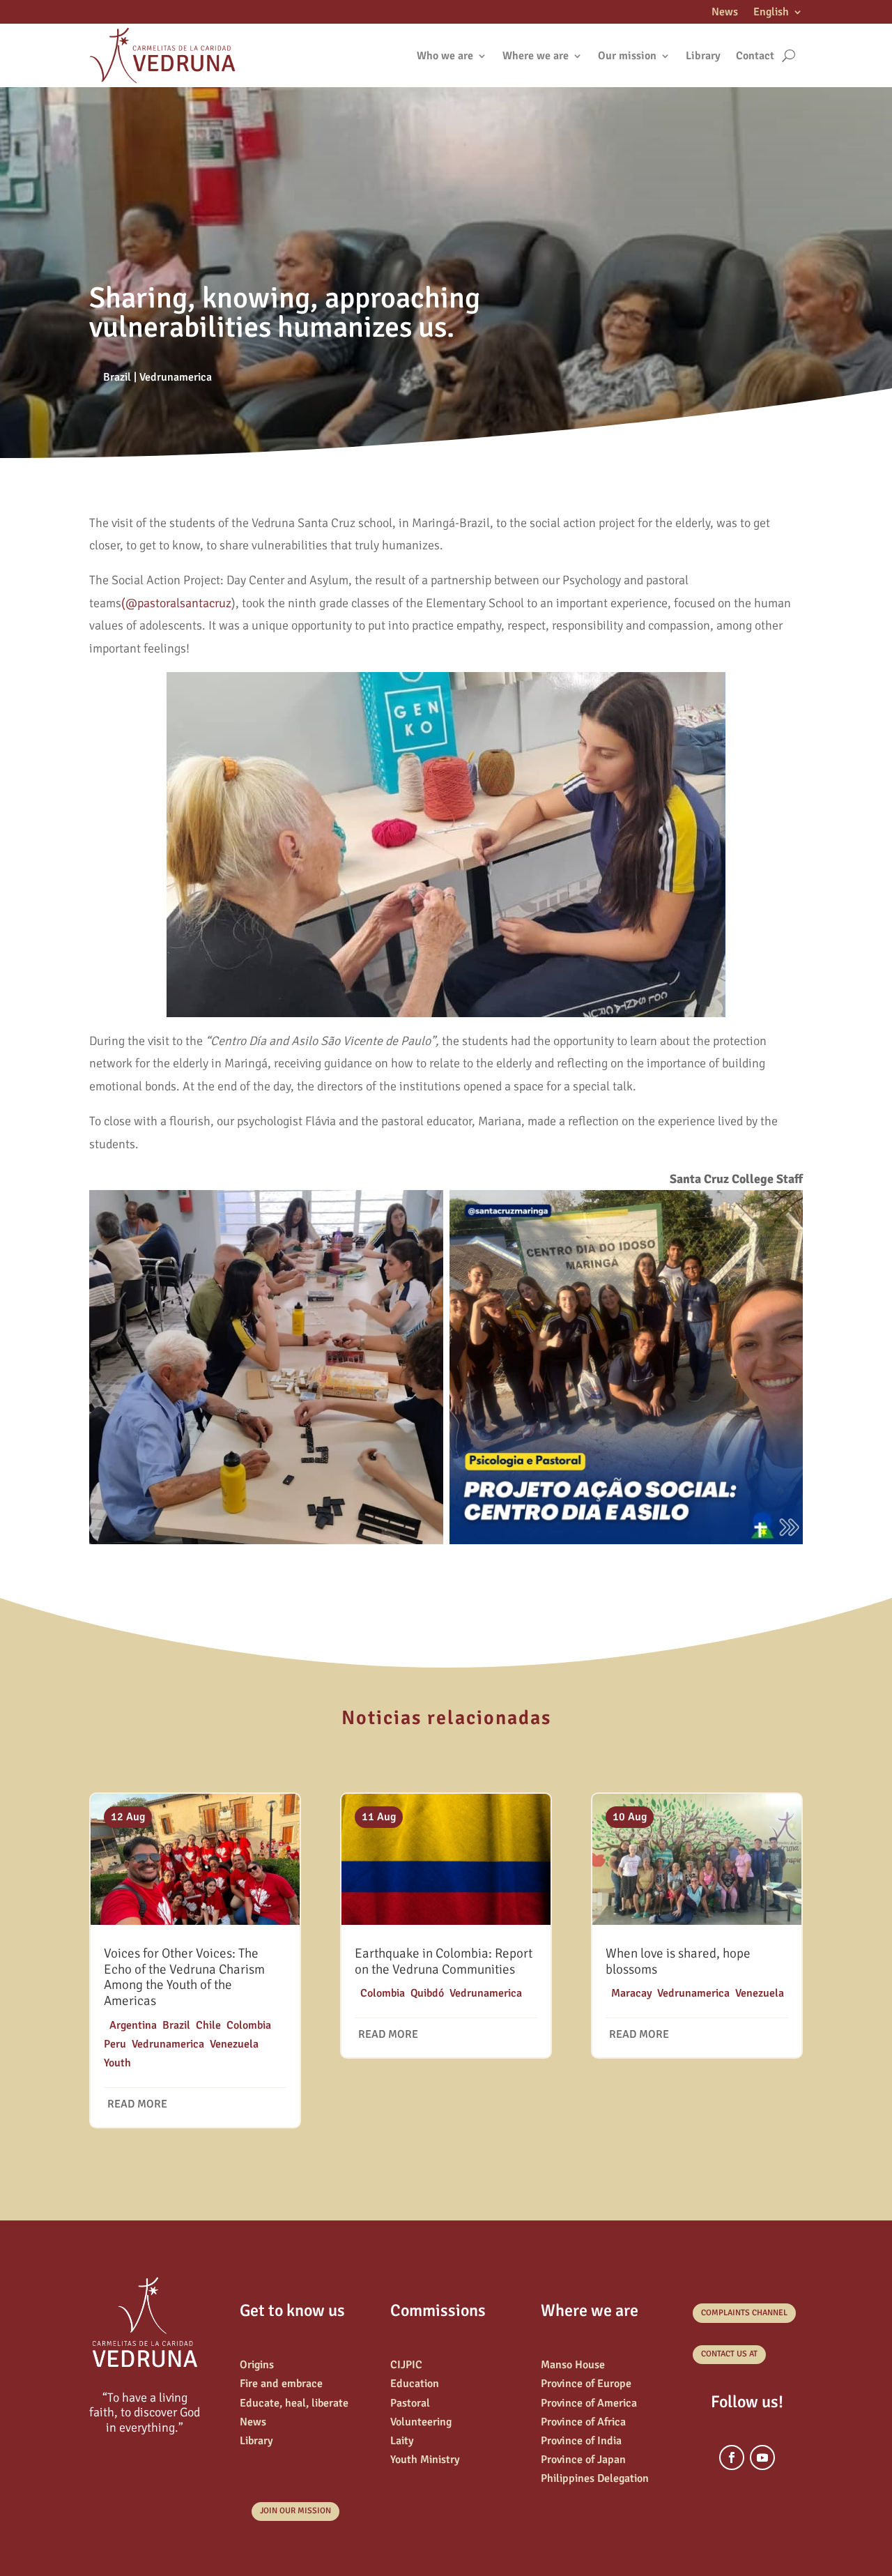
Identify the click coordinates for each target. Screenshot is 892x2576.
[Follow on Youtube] (762, 2457)
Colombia (249, 2025)
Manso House (573, 2365)
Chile (208, 2025)
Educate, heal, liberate (294, 2403)
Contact (755, 56)
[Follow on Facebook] (732, 2457)
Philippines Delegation (595, 2478)
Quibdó (427, 1993)
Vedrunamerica (176, 377)
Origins (257, 2365)
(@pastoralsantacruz (176, 603)
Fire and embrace (281, 2384)
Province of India (581, 2441)
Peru (115, 2044)
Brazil (117, 377)
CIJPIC (406, 2365)
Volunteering (421, 2422)
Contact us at (729, 2354)
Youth (117, 2063)
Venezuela (234, 2044)
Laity (402, 2441)
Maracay (631, 1993)
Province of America (589, 2403)
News (725, 13)
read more (137, 2104)
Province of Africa (583, 2422)
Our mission (627, 56)
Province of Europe (586, 2384)
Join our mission (295, 2511)
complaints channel (744, 2313)
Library (703, 56)
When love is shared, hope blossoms (678, 1961)
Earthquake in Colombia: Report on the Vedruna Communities (444, 1961)
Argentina (133, 2025)
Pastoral (410, 2403)
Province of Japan (583, 2460)
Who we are (445, 56)
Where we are (536, 56)
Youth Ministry (425, 2460)
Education (415, 2384)
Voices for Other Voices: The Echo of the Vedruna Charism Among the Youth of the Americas (184, 1977)
